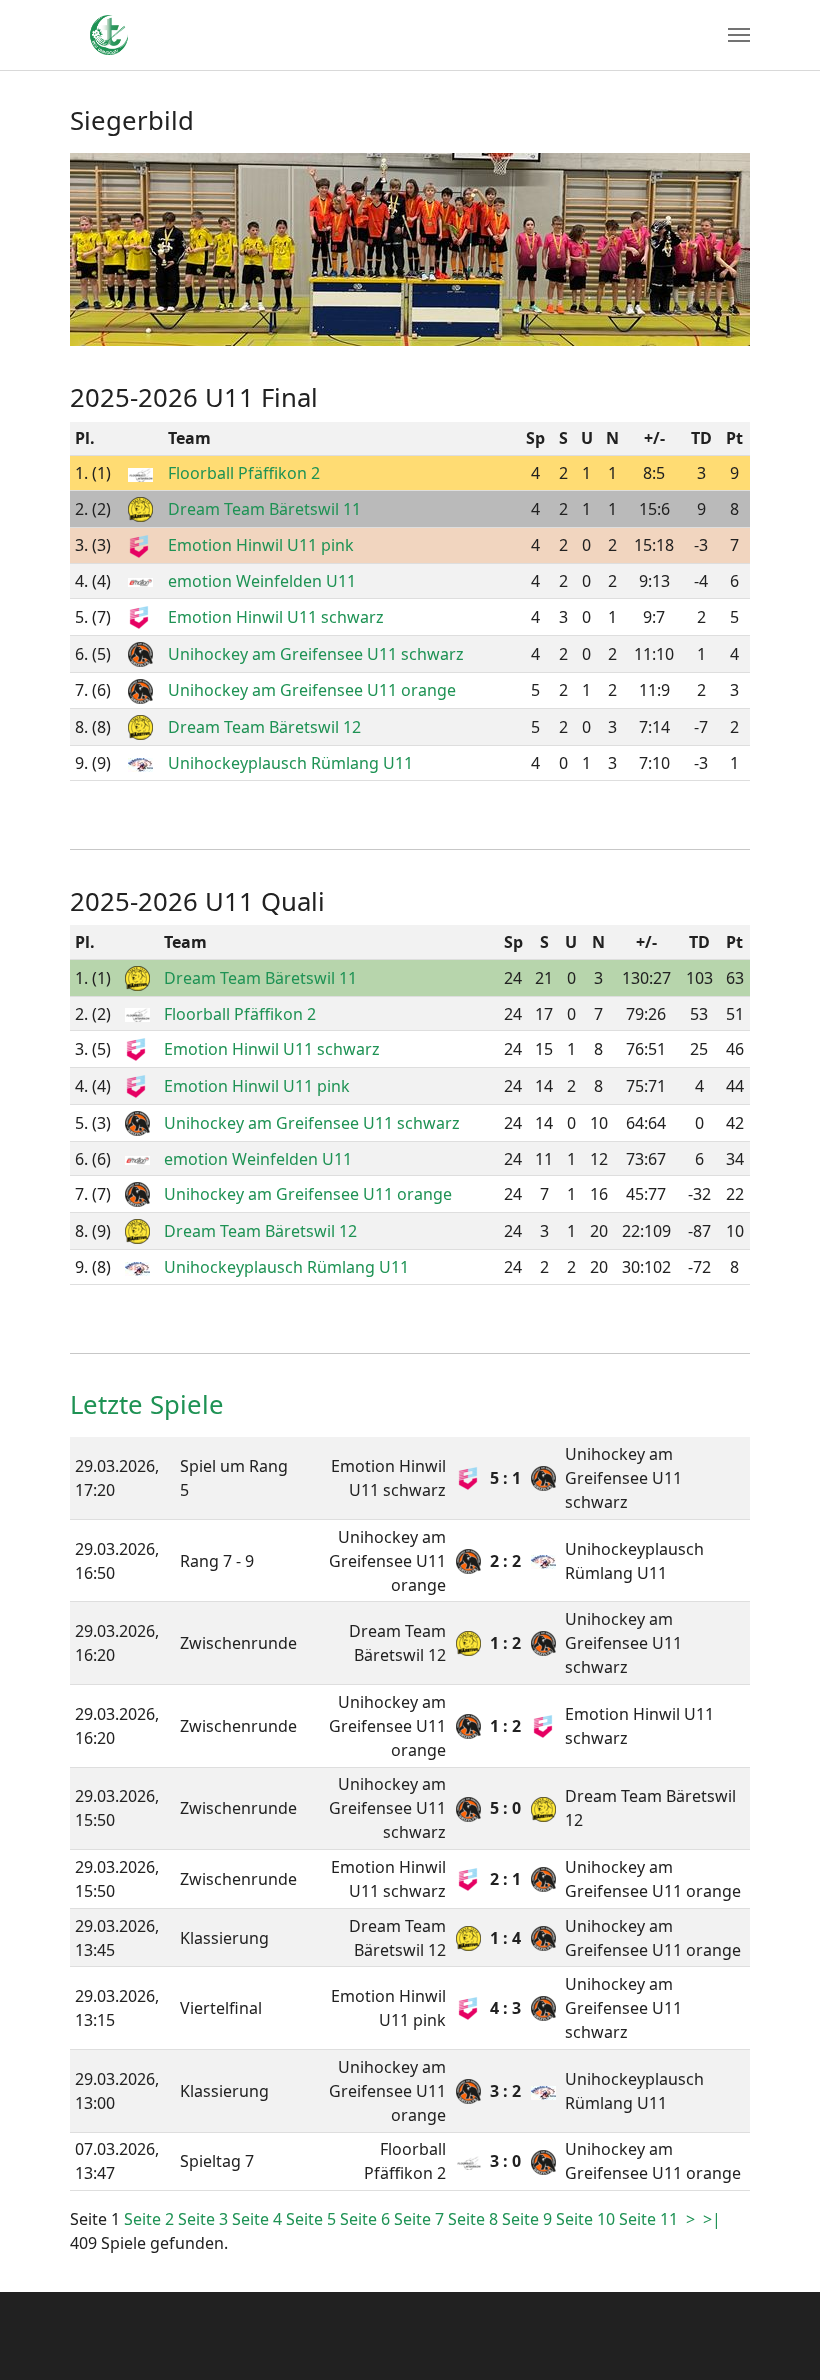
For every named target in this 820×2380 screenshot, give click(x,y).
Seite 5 (313, 2219)
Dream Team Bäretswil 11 (264, 509)
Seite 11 (650, 2219)
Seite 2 (151, 2219)
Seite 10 (587, 2219)
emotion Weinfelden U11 (262, 581)
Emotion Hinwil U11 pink (261, 545)
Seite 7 (421, 2219)
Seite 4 (259, 2219)
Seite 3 (205, 2219)
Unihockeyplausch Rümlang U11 (290, 763)
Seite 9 (529, 2219)
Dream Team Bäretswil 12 (264, 727)
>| (712, 2219)
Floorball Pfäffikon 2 (244, 473)
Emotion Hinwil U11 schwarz (276, 617)
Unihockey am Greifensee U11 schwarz (316, 654)
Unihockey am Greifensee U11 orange (312, 690)
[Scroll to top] (776, 2336)
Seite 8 (475, 2219)
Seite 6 (367, 2219)
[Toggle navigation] (739, 35)
